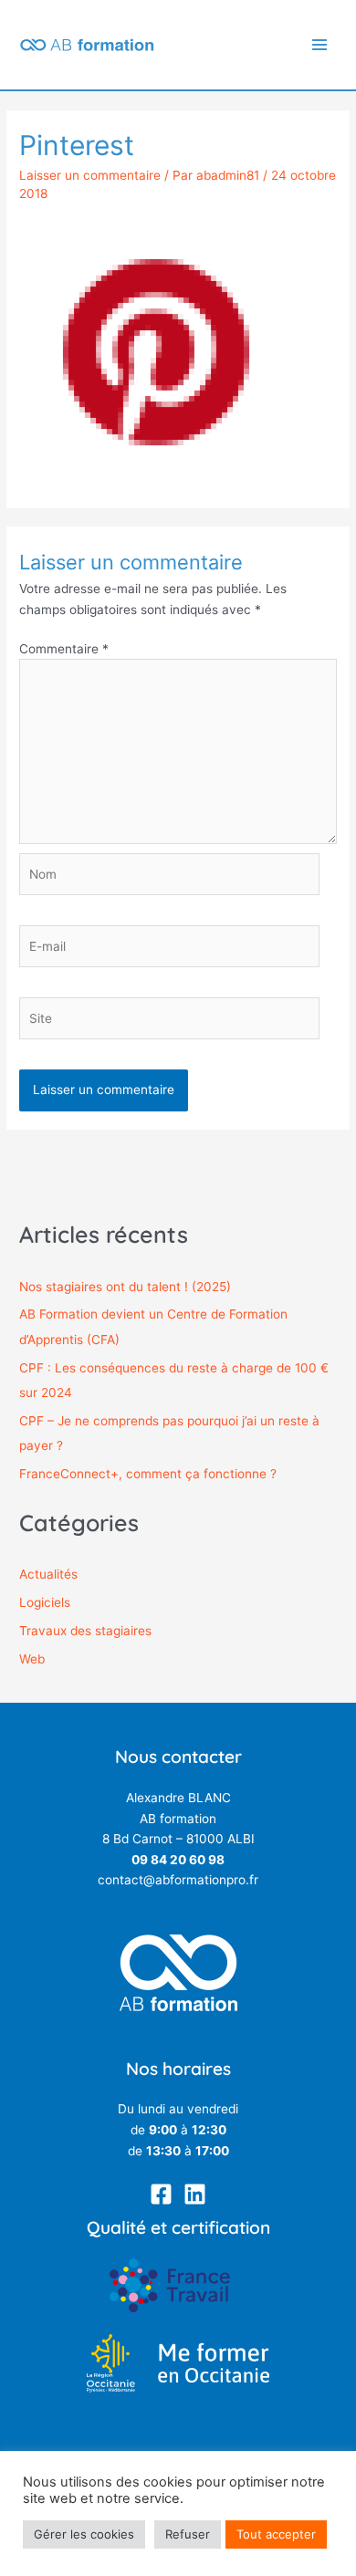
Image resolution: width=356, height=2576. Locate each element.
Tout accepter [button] (276, 2534)
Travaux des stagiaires (85, 1631)
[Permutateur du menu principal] (320, 45)
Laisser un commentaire (90, 175)
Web (32, 1659)
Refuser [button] (188, 2534)
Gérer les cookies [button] (84, 2534)
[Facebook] (161, 2194)
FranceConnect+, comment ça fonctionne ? (148, 1474)
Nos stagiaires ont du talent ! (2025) (125, 1287)
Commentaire (64, 649)
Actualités (48, 1574)
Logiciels (45, 1602)
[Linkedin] (195, 2194)
